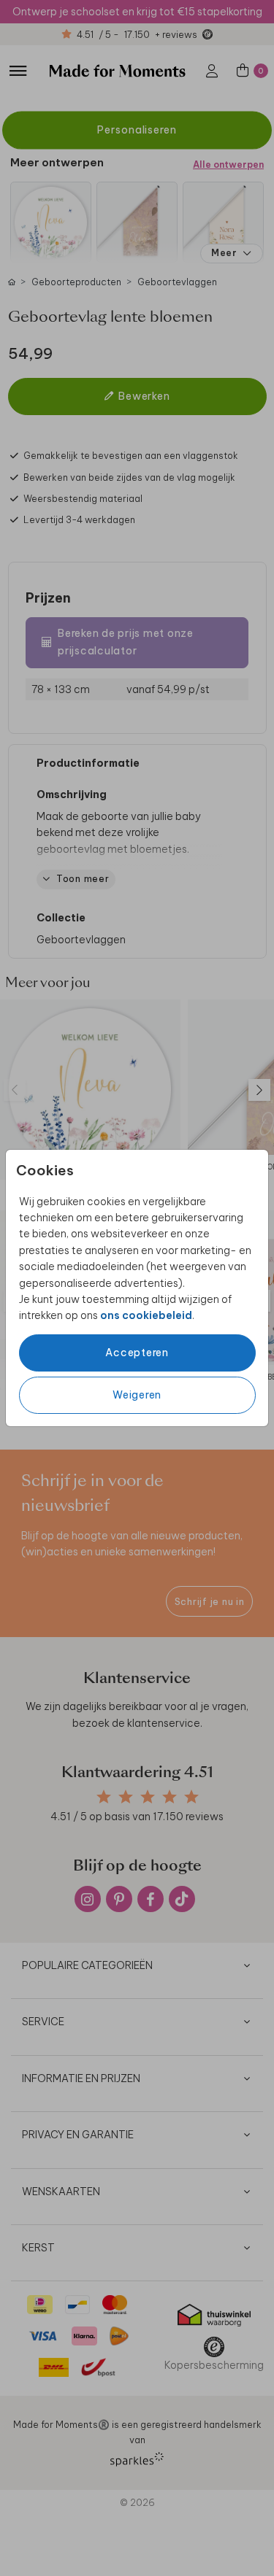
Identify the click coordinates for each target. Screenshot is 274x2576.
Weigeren (137, 1395)
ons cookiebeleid (146, 1315)
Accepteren (137, 1353)
